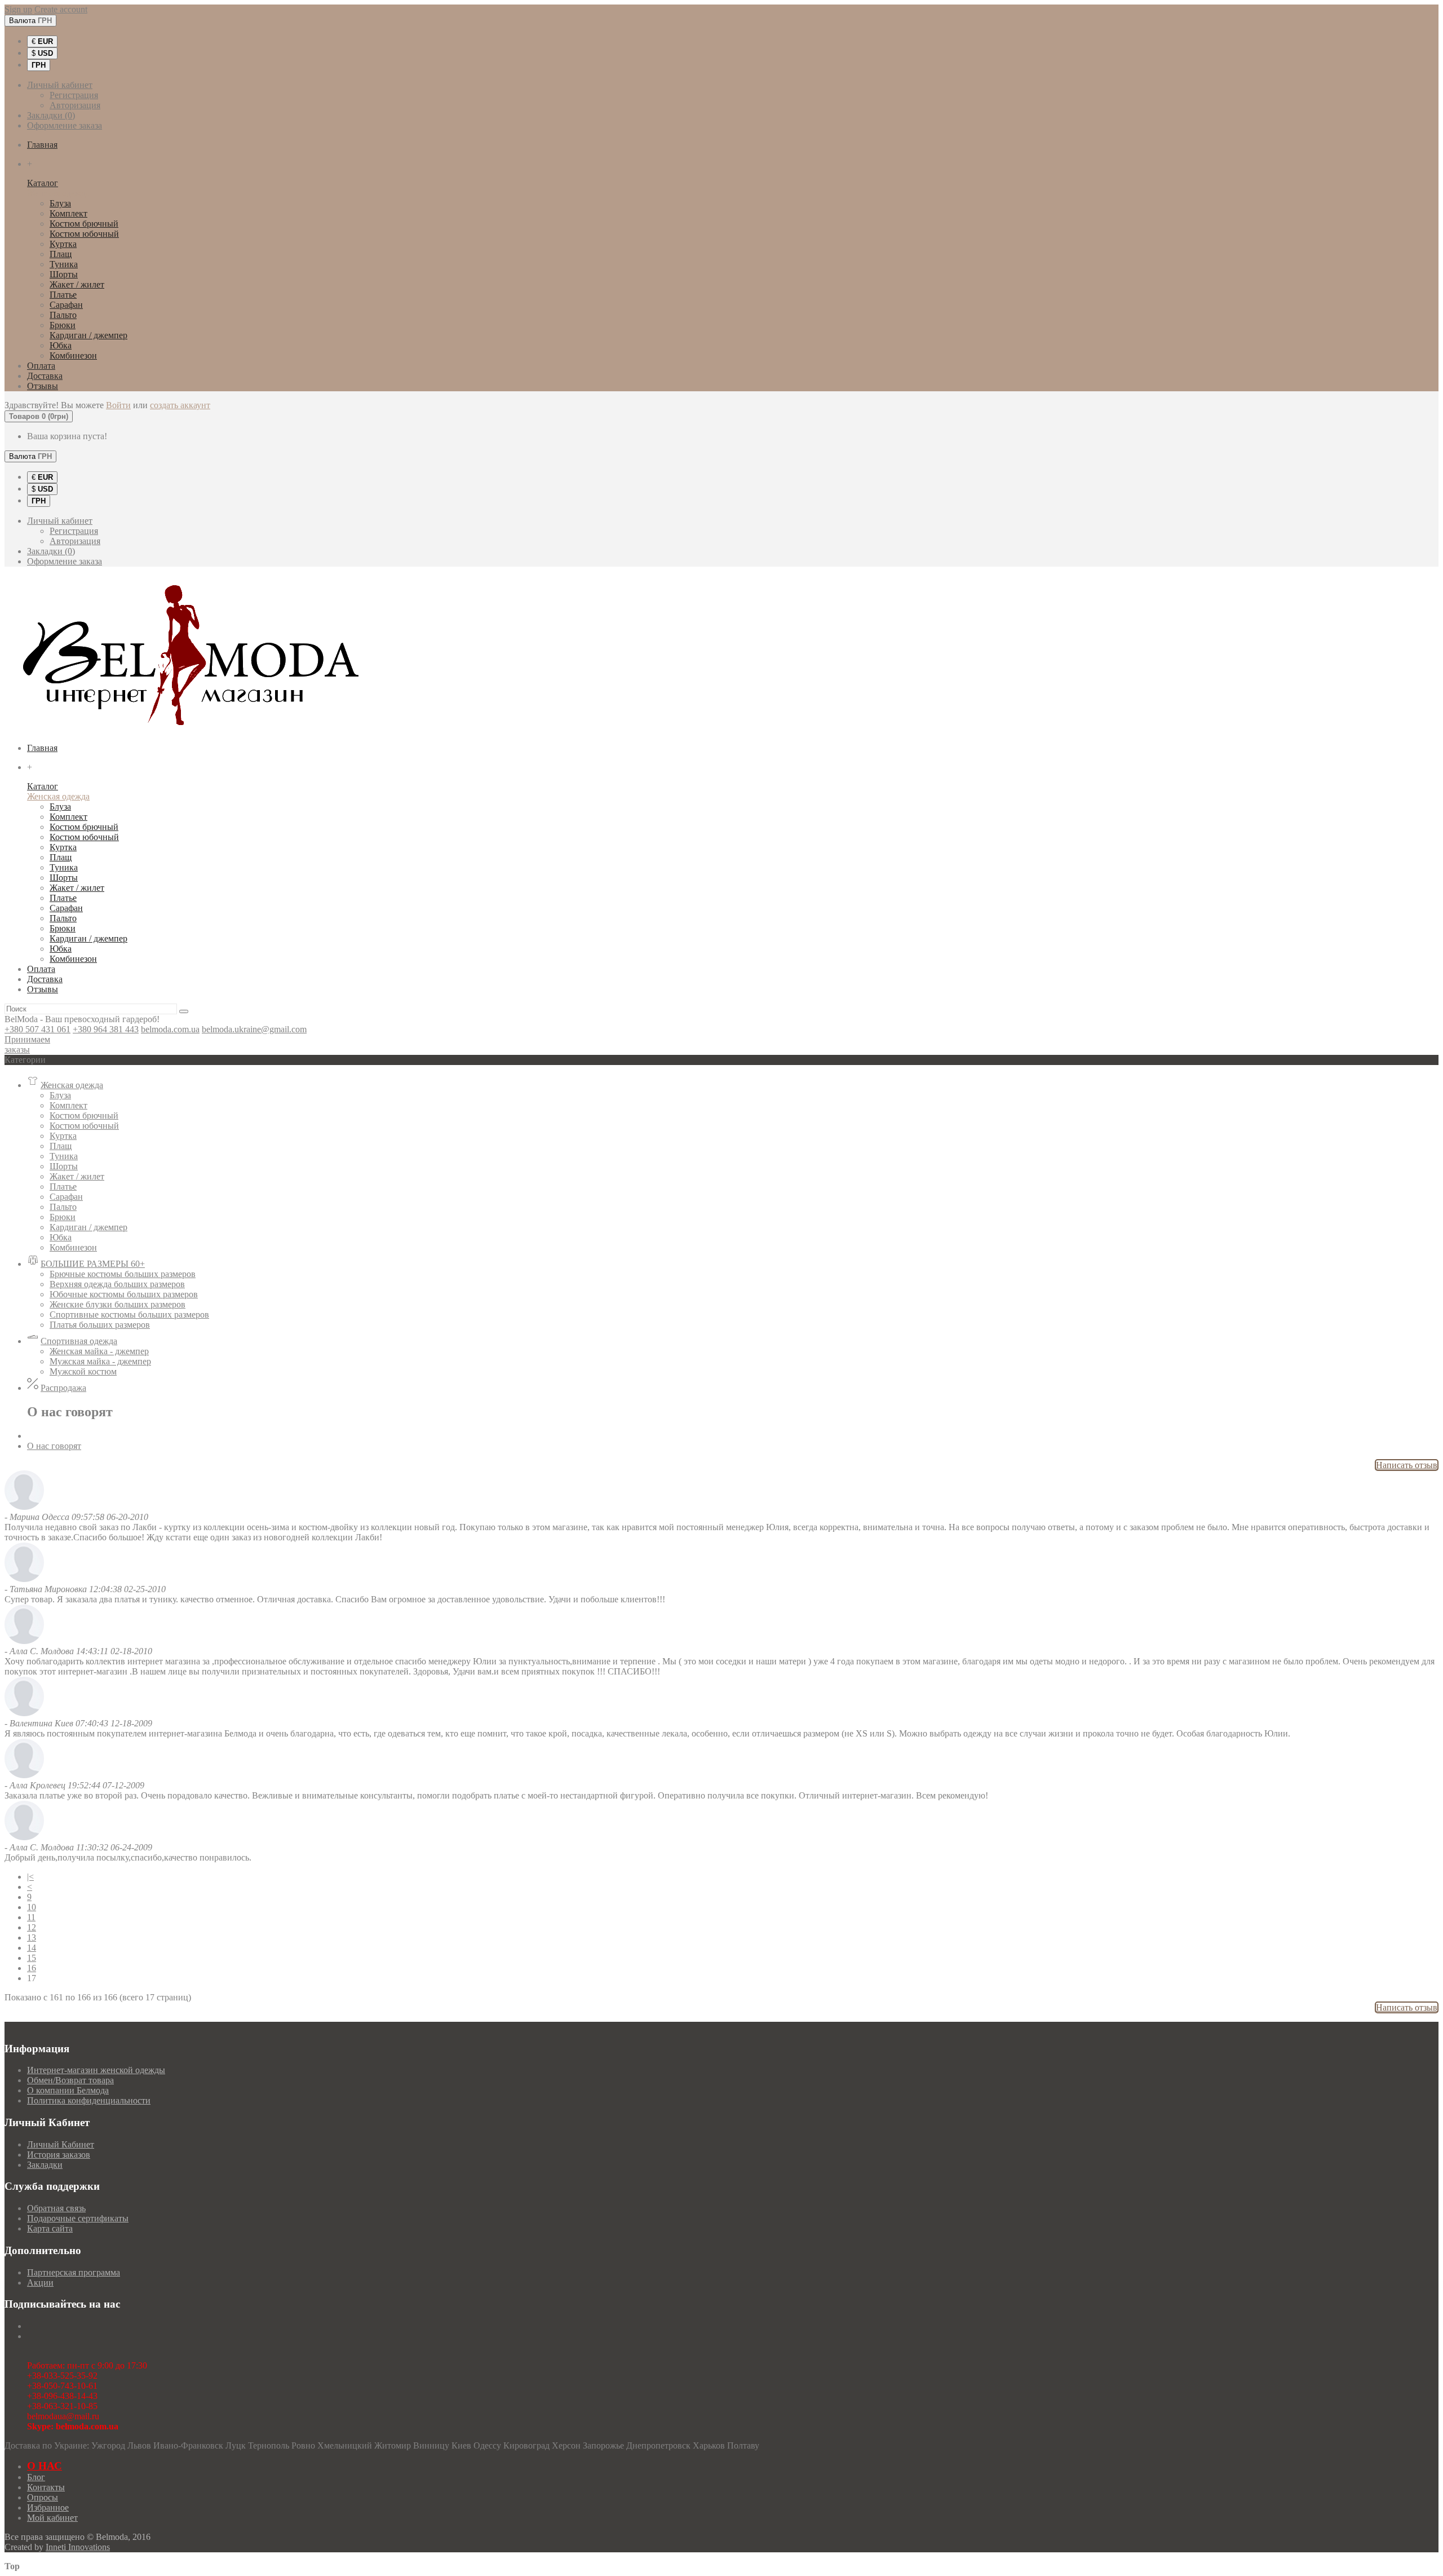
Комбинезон (73, 355)
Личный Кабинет (61, 2144)
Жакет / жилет (77, 284)
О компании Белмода (68, 2090)
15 (32, 1958)
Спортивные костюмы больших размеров (129, 1314)
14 (32, 1948)
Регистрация (74, 95)
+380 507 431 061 (37, 1029)
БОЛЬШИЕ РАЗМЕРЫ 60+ (93, 1264)
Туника (64, 264)
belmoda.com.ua (170, 1029)
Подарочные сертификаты (78, 2218)
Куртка (63, 244)
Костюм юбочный (84, 234)
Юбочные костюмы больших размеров (124, 1294)
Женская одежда (58, 193)
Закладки (45, 2165)
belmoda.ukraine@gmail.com (254, 1029)
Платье (63, 295)
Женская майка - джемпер (99, 1351)
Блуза (60, 203)
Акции (40, 2283)
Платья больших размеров (100, 1325)
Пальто (63, 315)
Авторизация (75, 105)
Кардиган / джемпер (88, 335)
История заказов (59, 2155)
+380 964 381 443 (106, 1029)
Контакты (46, 2487)
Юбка (61, 345)
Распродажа (63, 1388)
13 (32, 1937)
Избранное (48, 2507)
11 (31, 1917)
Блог (36, 2477)
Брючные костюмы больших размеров (123, 1274)
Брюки (63, 325)
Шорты (64, 274)
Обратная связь (56, 2208)
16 (32, 1968)
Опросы (43, 2497)
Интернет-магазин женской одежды (96, 2070)
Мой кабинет (52, 2518)
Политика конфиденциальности (89, 2100)
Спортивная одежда (79, 1341)
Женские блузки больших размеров (118, 1304)
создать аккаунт (180, 405)
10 (32, 1907)
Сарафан (66, 305)
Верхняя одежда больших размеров (117, 1284)
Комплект (68, 213)
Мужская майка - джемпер (100, 1361)
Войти (118, 405)
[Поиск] (184, 1011)
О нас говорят (54, 1446)
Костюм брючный (84, 224)
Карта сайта (50, 2228)
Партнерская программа (74, 2272)
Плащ (61, 254)
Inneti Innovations (78, 2547)
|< (30, 1877)
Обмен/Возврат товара (70, 2080)
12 (32, 1927)
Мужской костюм (83, 1371)
